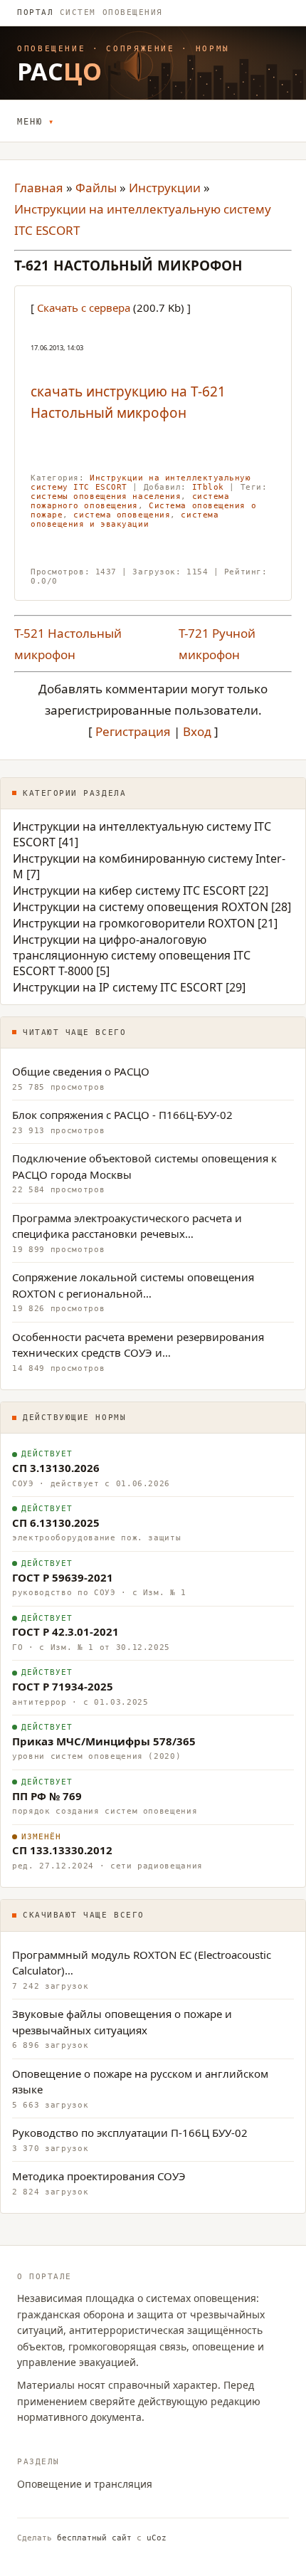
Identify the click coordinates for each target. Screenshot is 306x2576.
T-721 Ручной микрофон (217, 644)
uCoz (157, 2538)
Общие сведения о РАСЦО (81, 1071)
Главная (39, 188)
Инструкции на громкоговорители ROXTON (134, 923)
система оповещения (122, 515)
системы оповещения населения (106, 496)
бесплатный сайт (94, 2538)
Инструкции (165, 188)
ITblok (208, 487)
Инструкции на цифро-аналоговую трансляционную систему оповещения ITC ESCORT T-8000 (132, 955)
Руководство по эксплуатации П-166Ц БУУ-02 (130, 2133)
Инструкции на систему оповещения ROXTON (141, 907)
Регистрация (133, 731)
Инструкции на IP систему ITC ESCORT (118, 987)
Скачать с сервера (84, 307)
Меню (30, 122)
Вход (197, 731)
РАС (60, 71)
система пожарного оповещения (130, 501)
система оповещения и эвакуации (125, 520)
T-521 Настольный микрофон (68, 644)
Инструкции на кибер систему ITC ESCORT (129, 890)
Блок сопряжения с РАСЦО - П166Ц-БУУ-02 (122, 1115)
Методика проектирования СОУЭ (99, 2176)
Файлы (96, 188)
